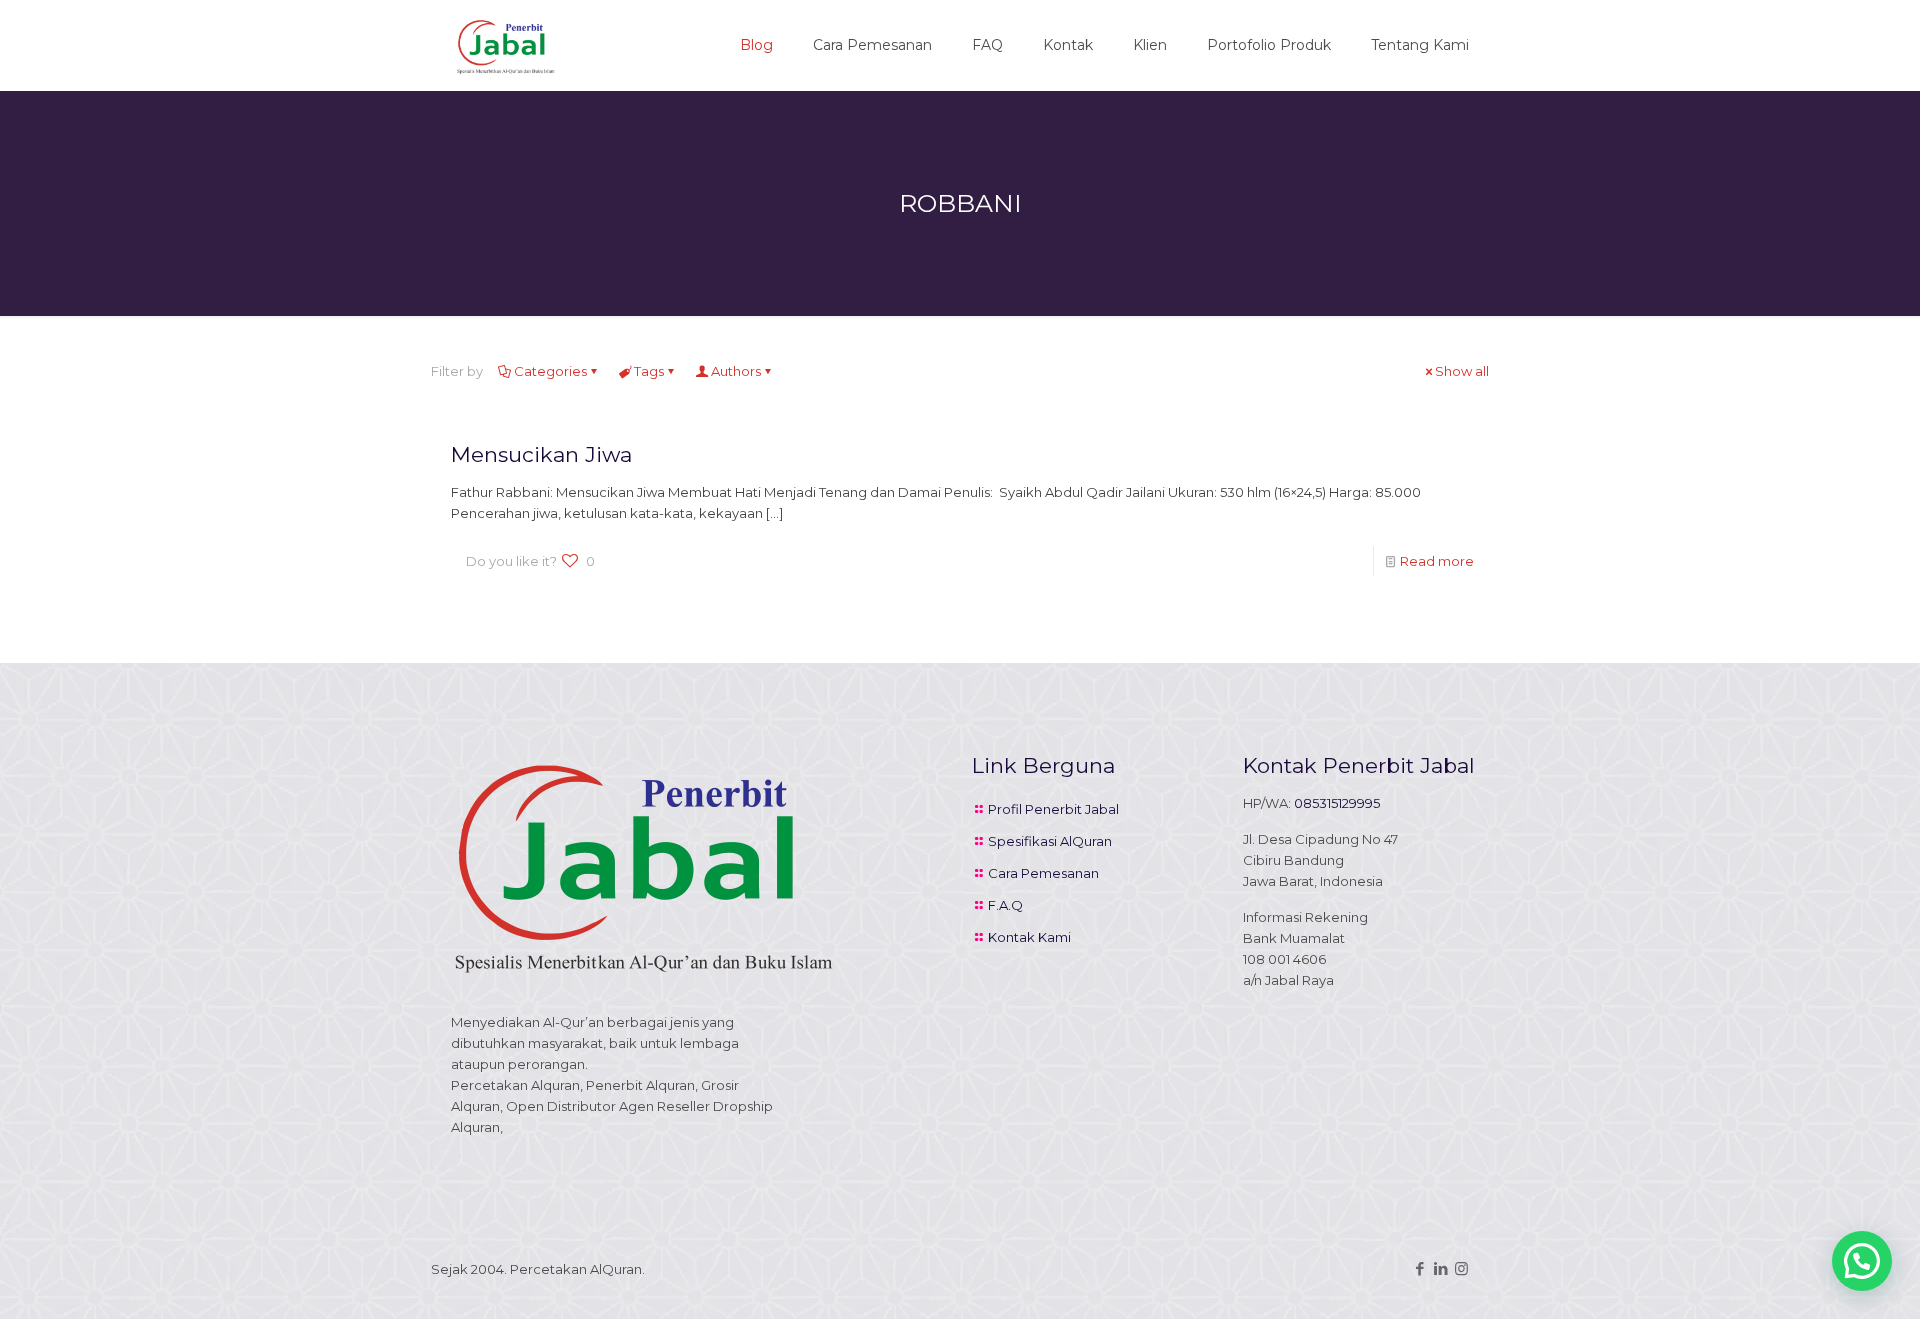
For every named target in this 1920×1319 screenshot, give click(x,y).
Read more (1437, 561)
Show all (1462, 371)
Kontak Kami (1029, 937)
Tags (649, 371)
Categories (550, 371)
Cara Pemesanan (1043, 873)
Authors (736, 371)
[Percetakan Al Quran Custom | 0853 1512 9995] (506, 45)
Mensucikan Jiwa (541, 454)
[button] (1862, 1261)
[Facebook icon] (1419, 1268)
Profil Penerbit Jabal (1053, 809)
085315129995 (1337, 803)
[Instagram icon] (1461, 1268)
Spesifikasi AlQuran (1050, 841)
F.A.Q (1005, 905)
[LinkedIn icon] (1440, 1268)
